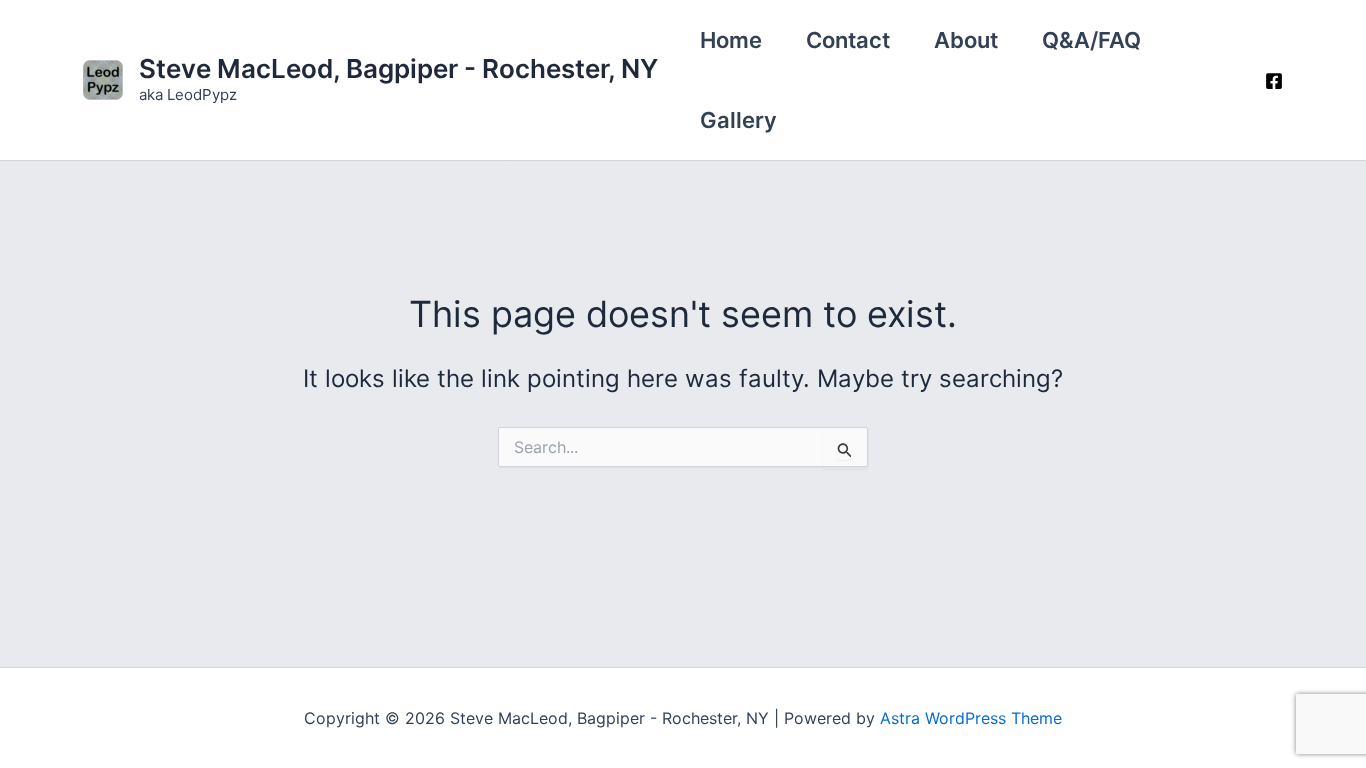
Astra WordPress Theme (971, 718)
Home (731, 40)
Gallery (738, 120)
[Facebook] (1274, 81)
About (966, 40)
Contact (848, 40)
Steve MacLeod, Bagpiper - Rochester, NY (398, 68)
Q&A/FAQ (1091, 40)
